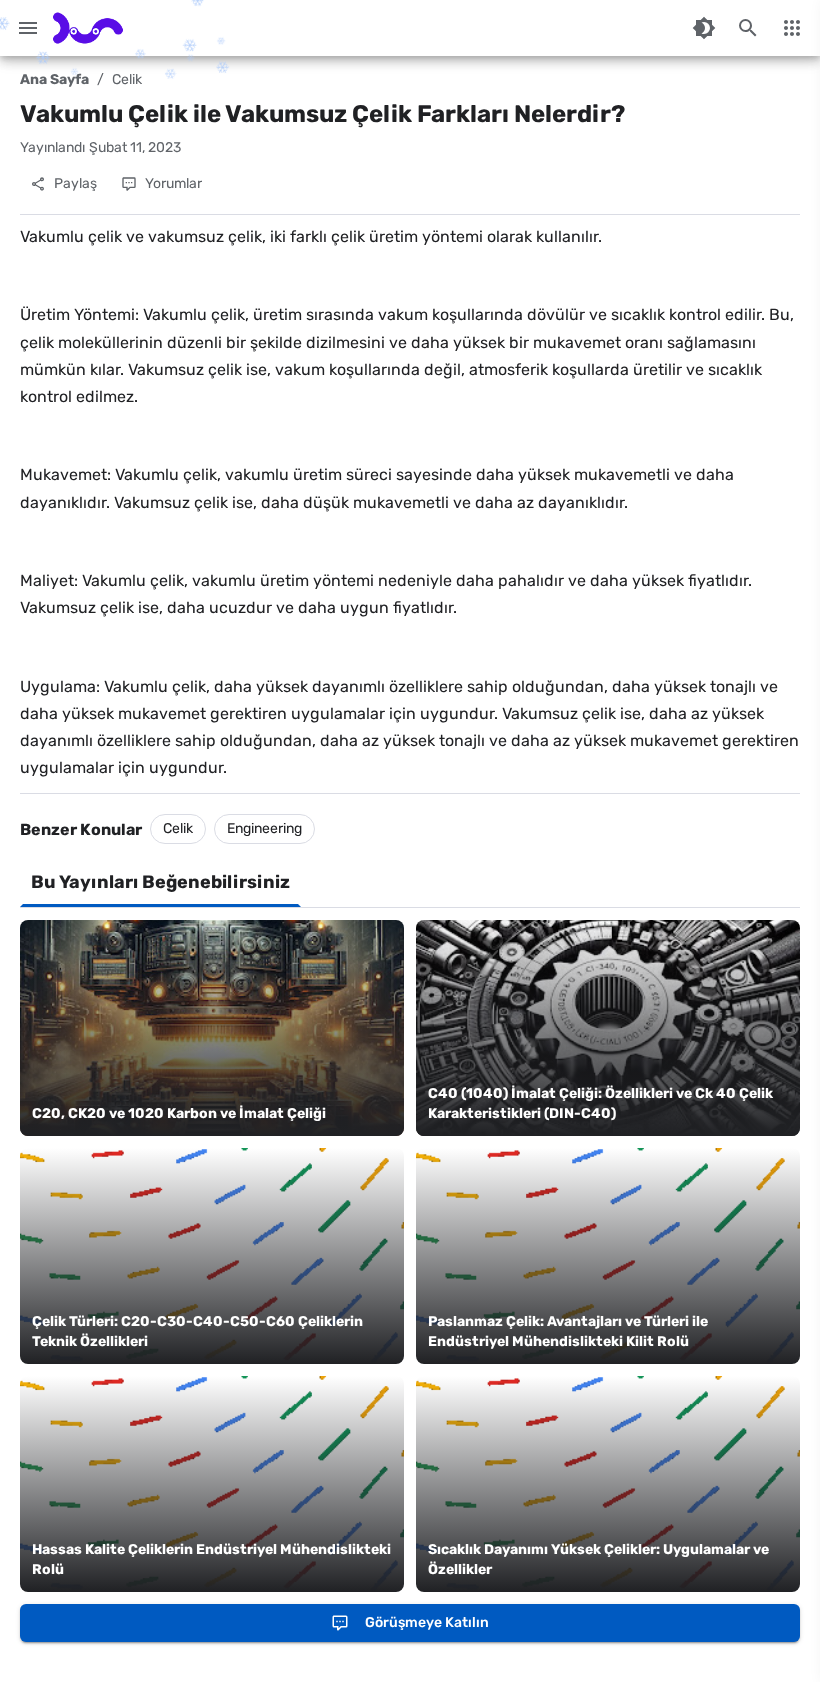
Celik (127, 79)
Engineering (264, 828)
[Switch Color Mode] (704, 28)
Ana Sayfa (54, 79)
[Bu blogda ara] (748, 28)
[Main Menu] (28, 28)
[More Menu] (792, 28)
